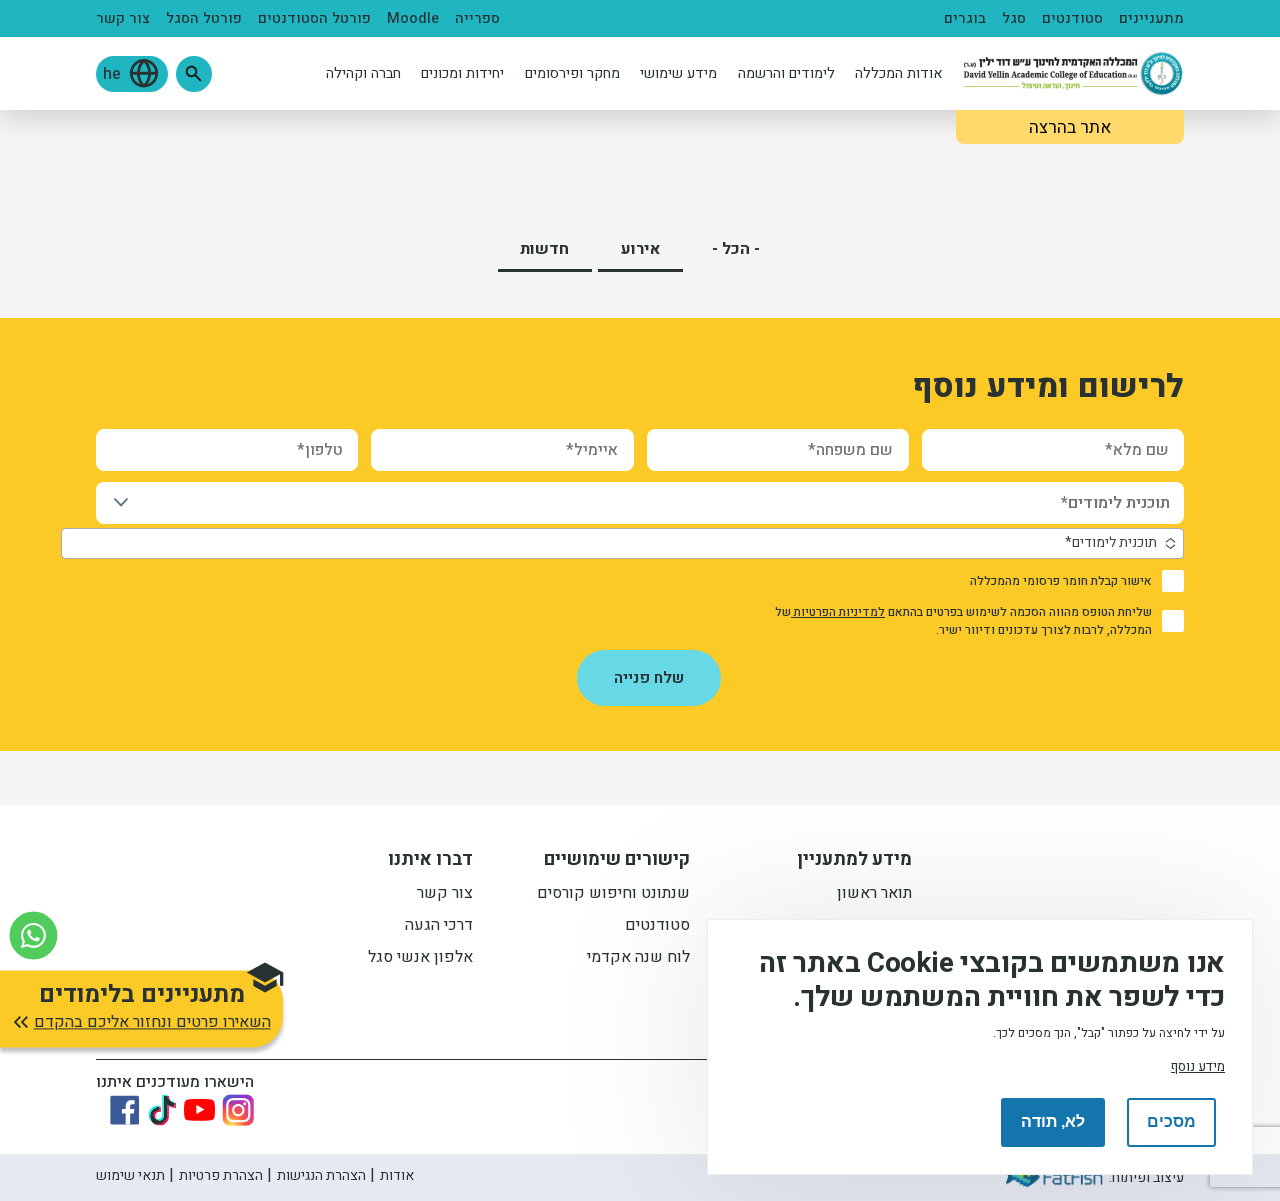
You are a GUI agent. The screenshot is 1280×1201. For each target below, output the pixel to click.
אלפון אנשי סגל (420, 959)
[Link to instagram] (238, 1110)
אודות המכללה (899, 73)
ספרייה (477, 18)
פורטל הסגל (204, 18)
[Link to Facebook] (125, 1110)
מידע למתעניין (854, 862)
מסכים (1171, 1121)
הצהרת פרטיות (221, 1175)
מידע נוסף (1198, 1066)
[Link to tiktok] (162, 1110)
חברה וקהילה (363, 73)
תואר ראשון (874, 895)
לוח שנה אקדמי (638, 959)
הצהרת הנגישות (321, 1175)
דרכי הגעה (439, 927)
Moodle (413, 18)
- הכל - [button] (736, 249)
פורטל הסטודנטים (314, 18)
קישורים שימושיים (617, 862)
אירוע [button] (641, 249)
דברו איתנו (430, 862)
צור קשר (123, 18)
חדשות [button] (544, 249)
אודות (397, 1175)
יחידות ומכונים (462, 73)
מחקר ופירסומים (572, 73)
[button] (194, 74)
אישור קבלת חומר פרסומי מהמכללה (1061, 581)
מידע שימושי (678, 73)
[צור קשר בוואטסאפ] (33, 935)
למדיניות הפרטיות (838, 612)
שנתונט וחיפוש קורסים (613, 895)
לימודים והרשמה (786, 73)
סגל (1014, 18)
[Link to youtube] (199, 1109)
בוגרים (965, 18)
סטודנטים (1072, 18)
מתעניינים (1151, 18)
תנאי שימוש (130, 1175)
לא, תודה (1053, 1121)
